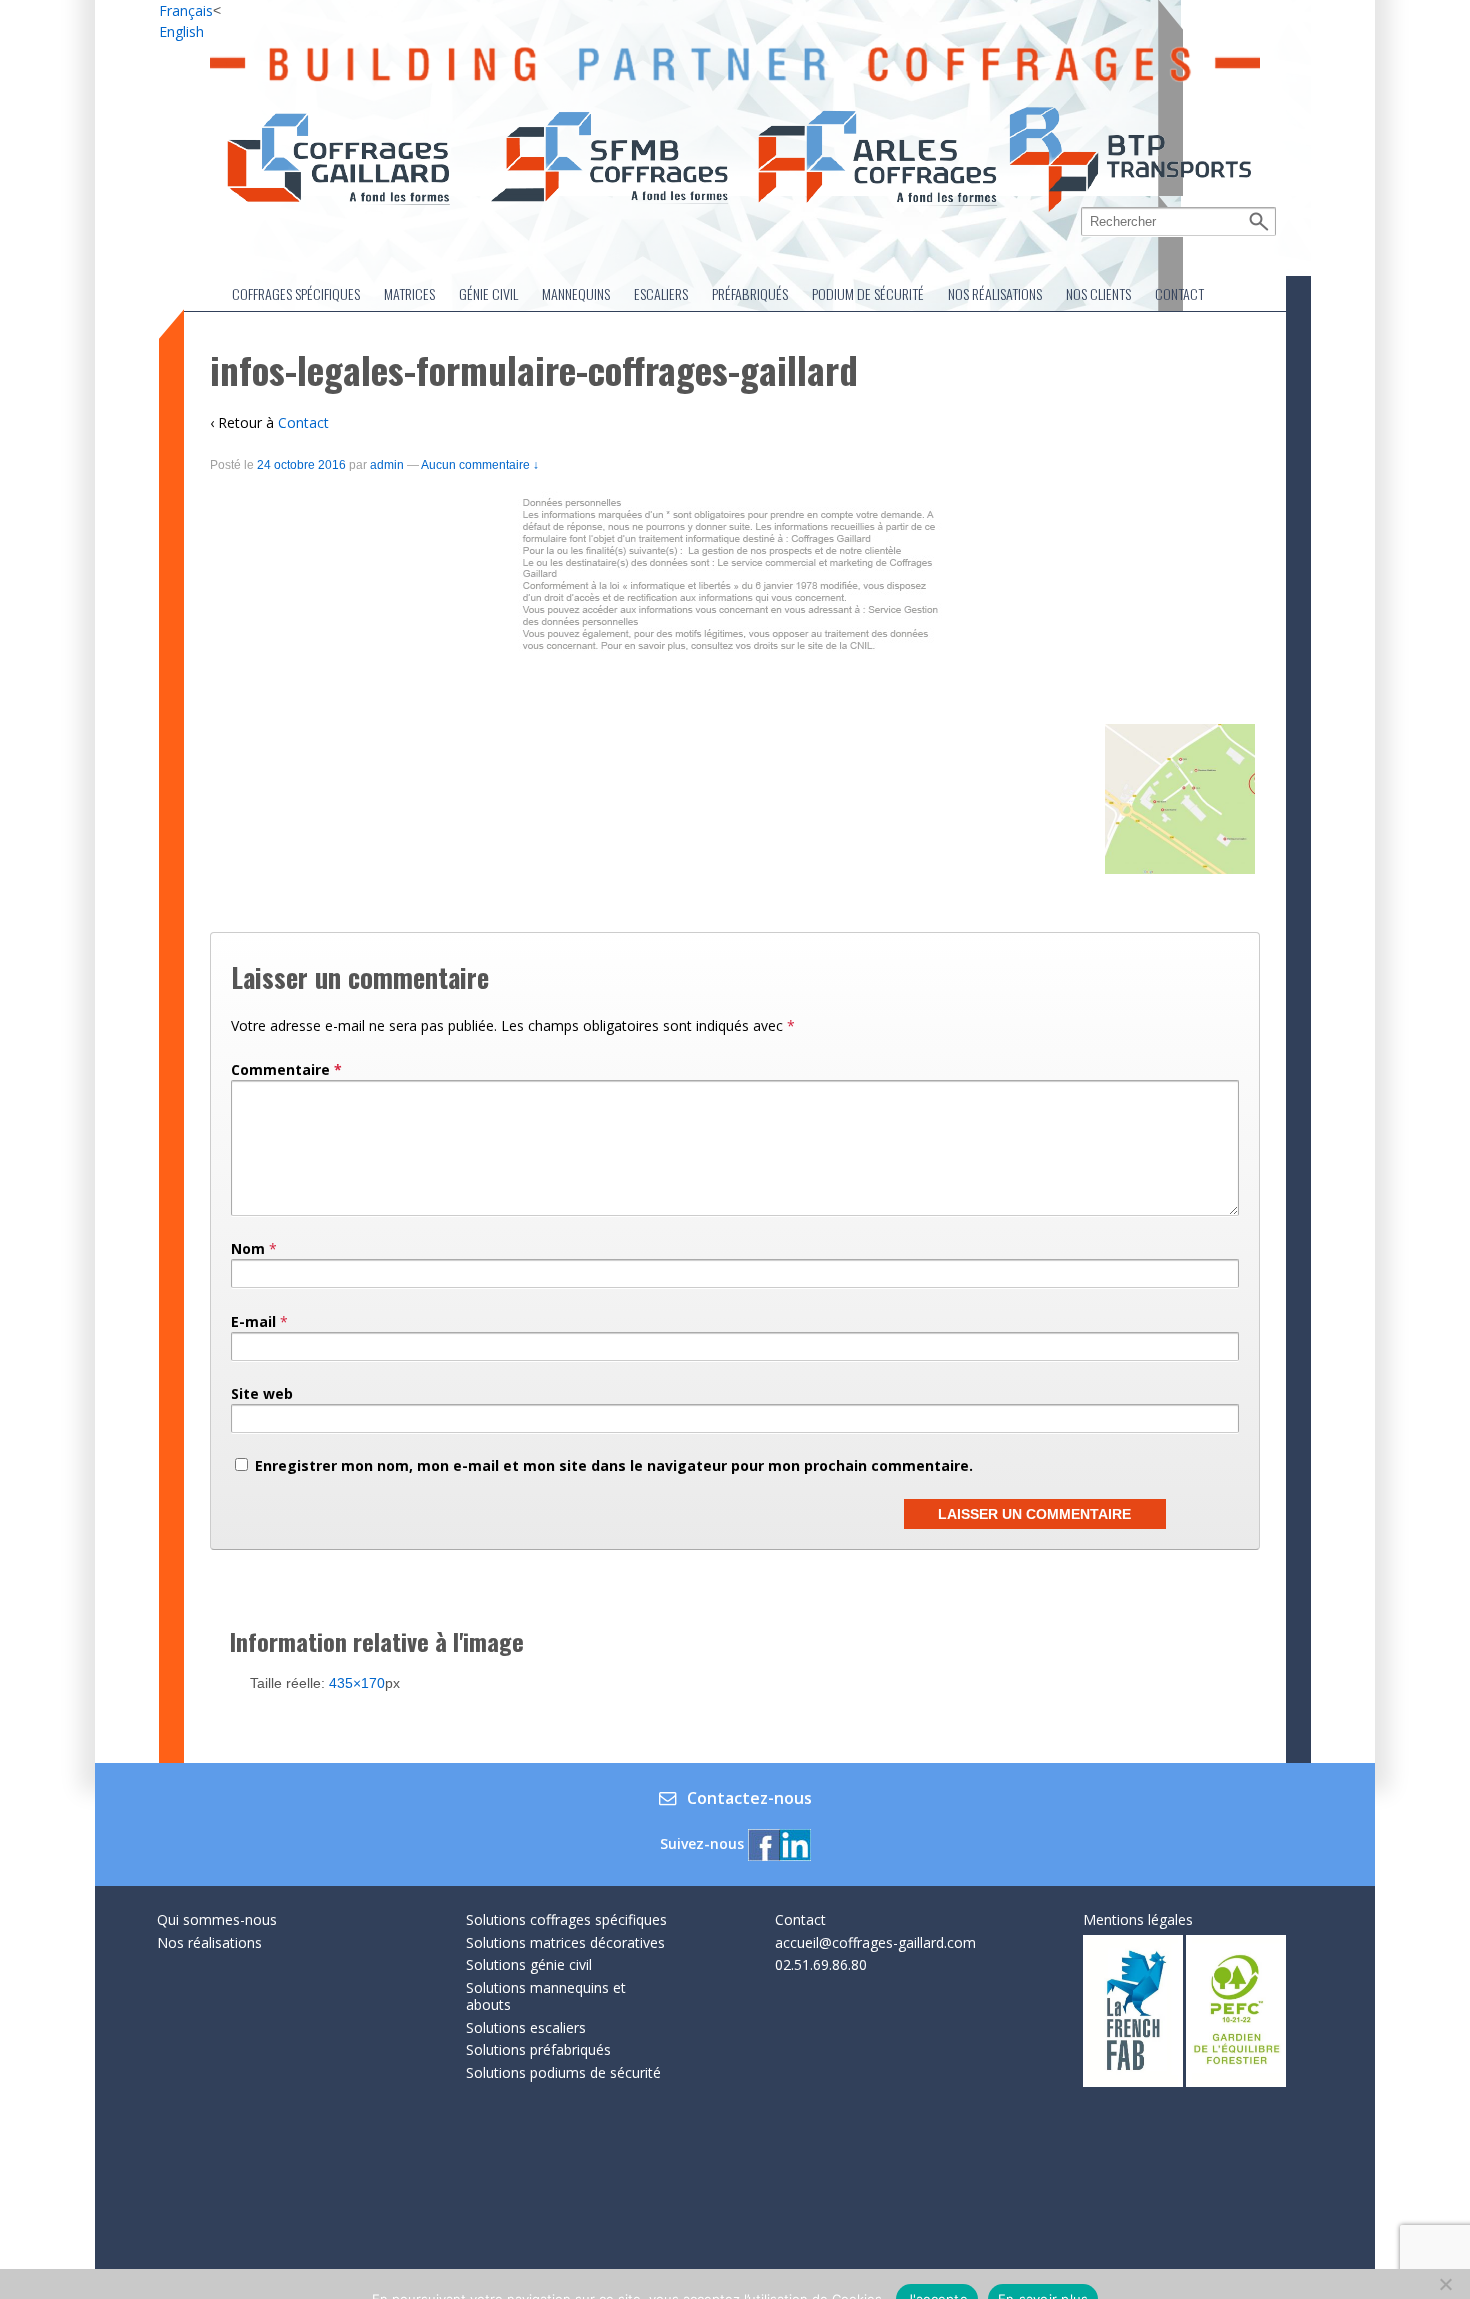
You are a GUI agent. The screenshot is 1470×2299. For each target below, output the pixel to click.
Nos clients (1098, 293)
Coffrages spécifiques (296, 293)
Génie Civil (488, 293)
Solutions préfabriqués (538, 2049)
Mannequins (576, 293)
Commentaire (286, 1069)
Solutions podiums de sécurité (563, 2072)
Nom (248, 1248)
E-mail (253, 1321)
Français (186, 10)
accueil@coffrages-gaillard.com (875, 1942)
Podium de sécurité (868, 293)
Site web (262, 1393)
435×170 (357, 1683)
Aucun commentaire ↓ (480, 465)
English (181, 31)
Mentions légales (1138, 1919)
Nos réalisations (995, 293)
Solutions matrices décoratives (565, 1942)
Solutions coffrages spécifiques (566, 1919)
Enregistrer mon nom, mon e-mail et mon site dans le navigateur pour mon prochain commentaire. (614, 1465)
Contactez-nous (749, 1798)
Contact (1179, 293)
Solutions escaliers (526, 2027)
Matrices (409, 293)
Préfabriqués (750, 293)
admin (387, 465)
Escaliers (661, 293)
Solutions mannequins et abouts (546, 1996)
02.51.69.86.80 (821, 1964)
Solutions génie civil (529, 1964)
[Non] (1445, 2284)
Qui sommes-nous (217, 1919)
